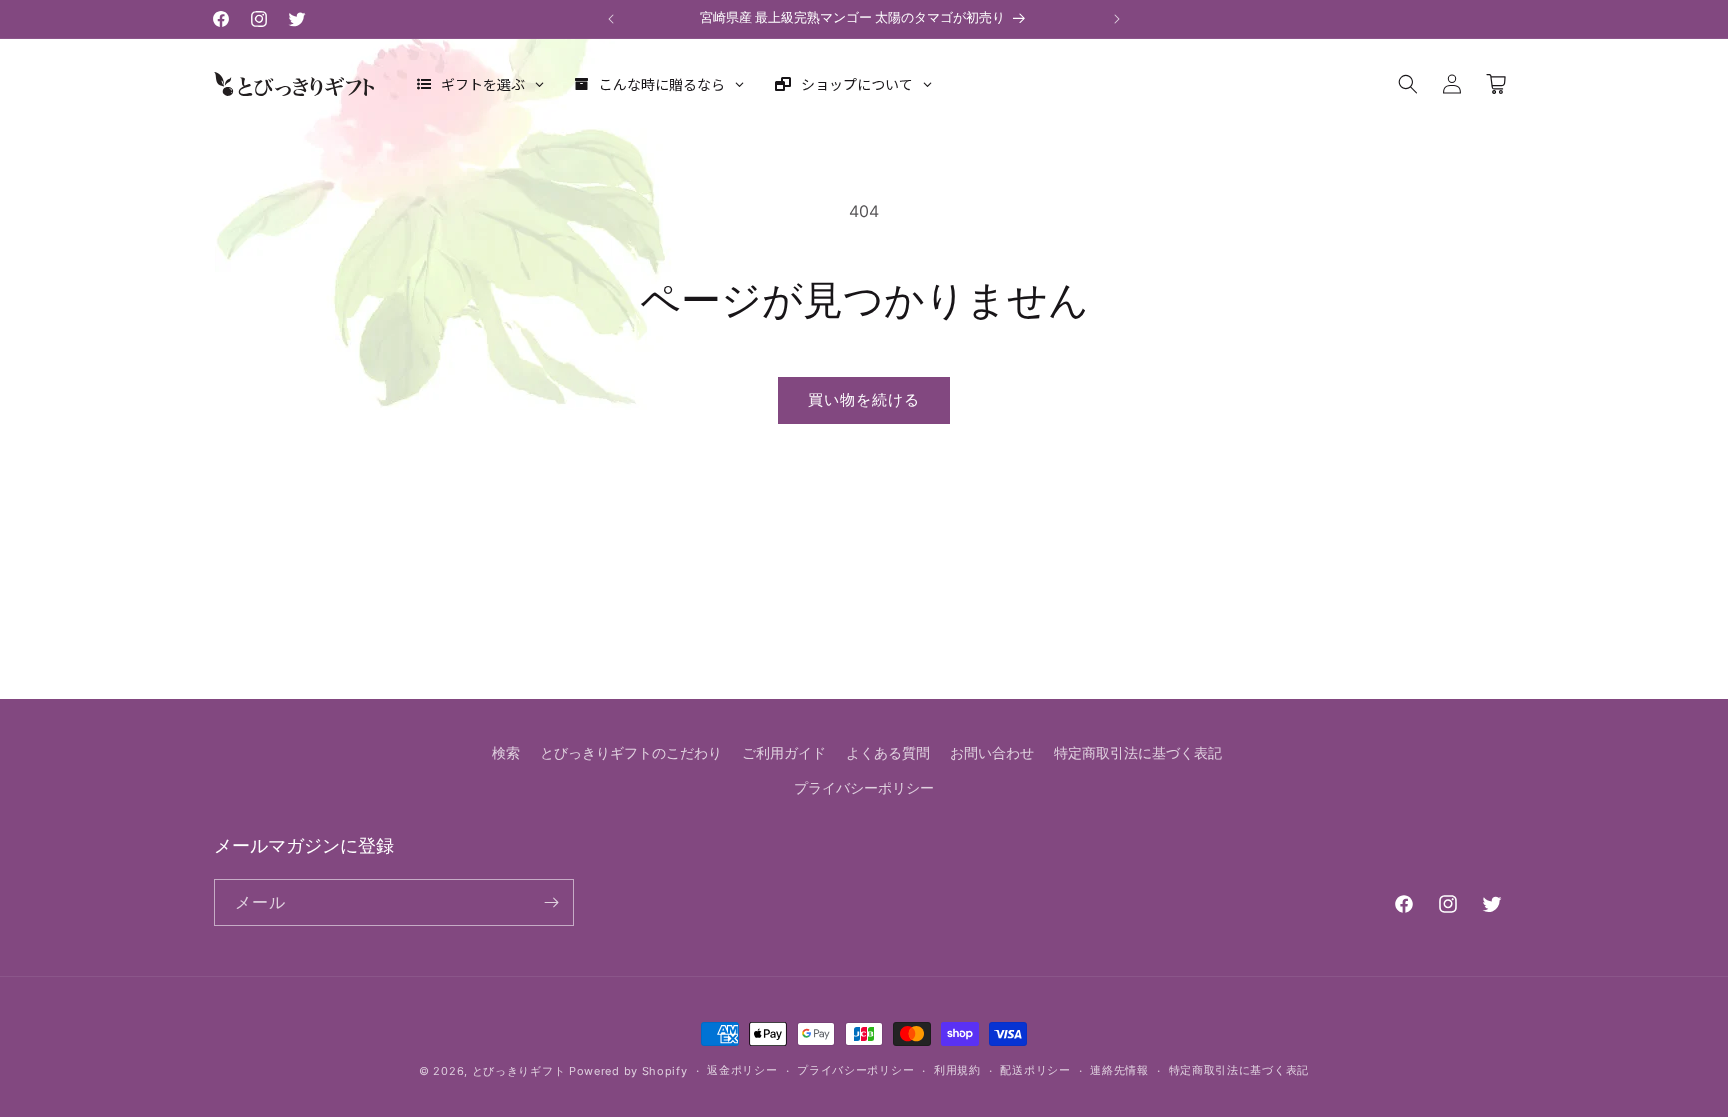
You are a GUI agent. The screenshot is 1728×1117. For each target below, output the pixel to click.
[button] (1408, 84)
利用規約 (957, 1070)
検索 (506, 752)
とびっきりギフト (519, 1071)
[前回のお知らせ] (611, 19)
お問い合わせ (992, 752)
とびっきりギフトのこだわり (631, 752)
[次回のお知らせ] (1117, 19)
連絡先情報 (1119, 1070)
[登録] (551, 902)
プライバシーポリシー (864, 787)
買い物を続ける (864, 399)
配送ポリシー (1035, 1070)
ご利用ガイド (784, 752)
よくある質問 (888, 752)
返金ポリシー (742, 1070)
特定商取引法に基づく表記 (1138, 752)
